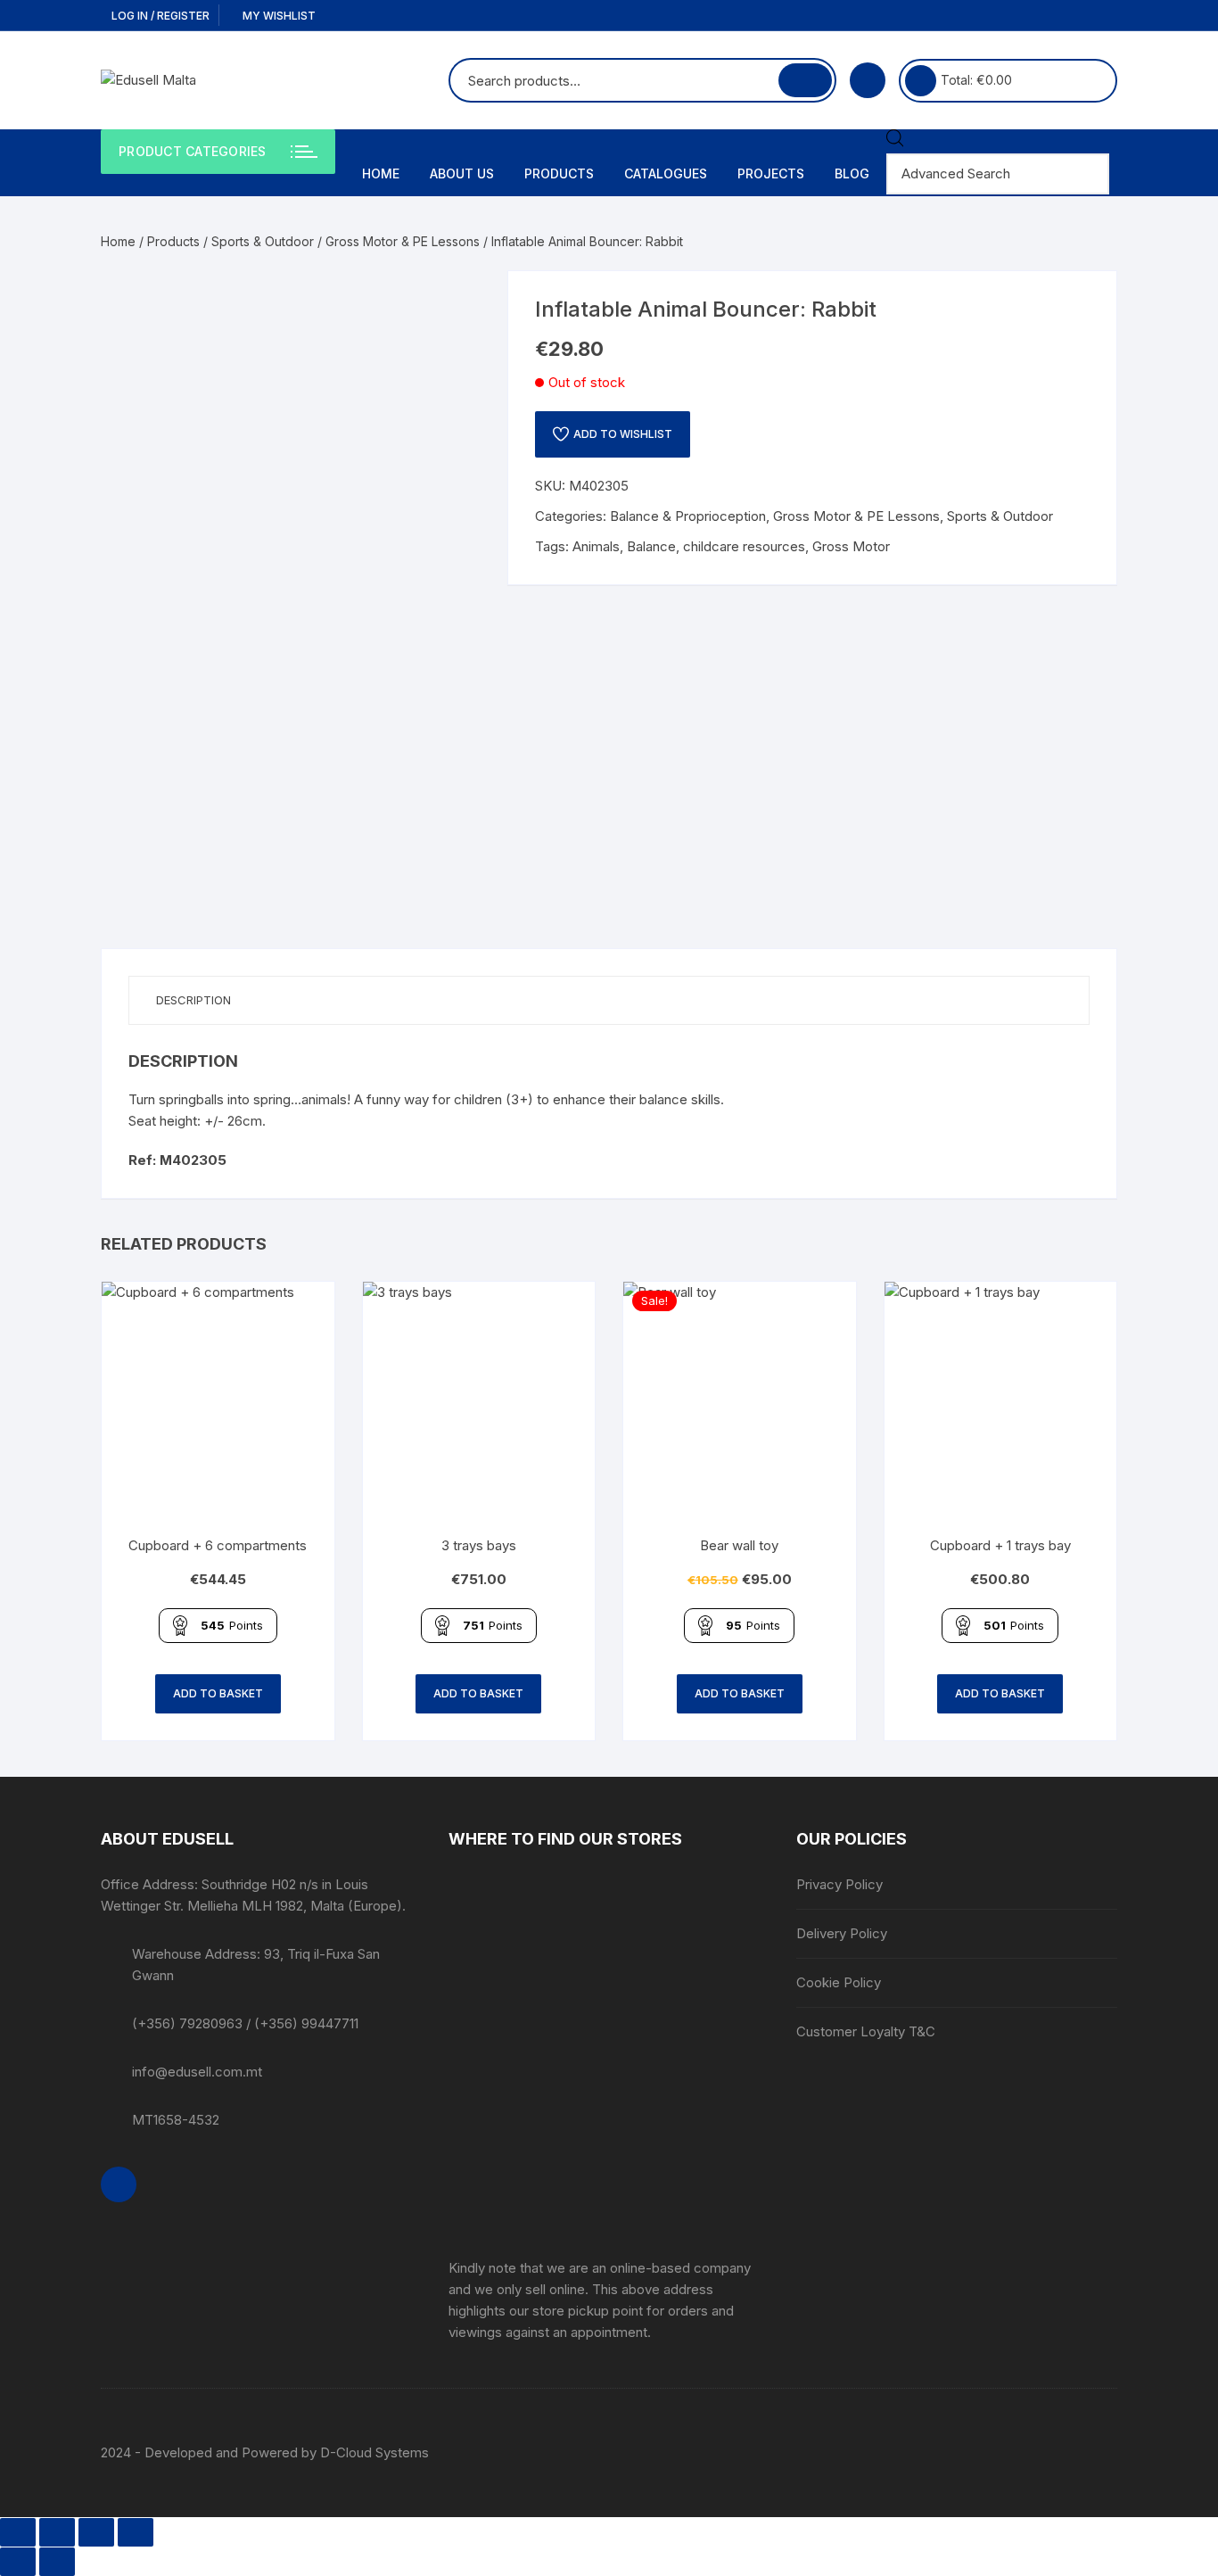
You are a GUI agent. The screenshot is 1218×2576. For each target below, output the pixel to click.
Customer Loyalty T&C (866, 2031)
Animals (596, 546)
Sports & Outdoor (263, 241)
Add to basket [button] (218, 1693)
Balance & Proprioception (688, 516)
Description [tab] (193, 1000)
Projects (771, 173)
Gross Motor (851, 546)
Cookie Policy (839, 1982)
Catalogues (666, 173)
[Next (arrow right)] (57, 2562)
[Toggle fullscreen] (57, 2532)
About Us (462, 173)
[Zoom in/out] (18, 2532)
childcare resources (744, 546)
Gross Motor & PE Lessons (403, 241)
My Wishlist (278, 16)
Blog (852, 173)
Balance (651, 546)
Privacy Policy (839, 1884)
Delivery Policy (842, 1933)
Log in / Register (159, 16)
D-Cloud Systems (374, 2452)
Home (381, 173)
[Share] (96, 2532)
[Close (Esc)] (136, 2532)
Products (559, 173)
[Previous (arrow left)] (18, 2562)
